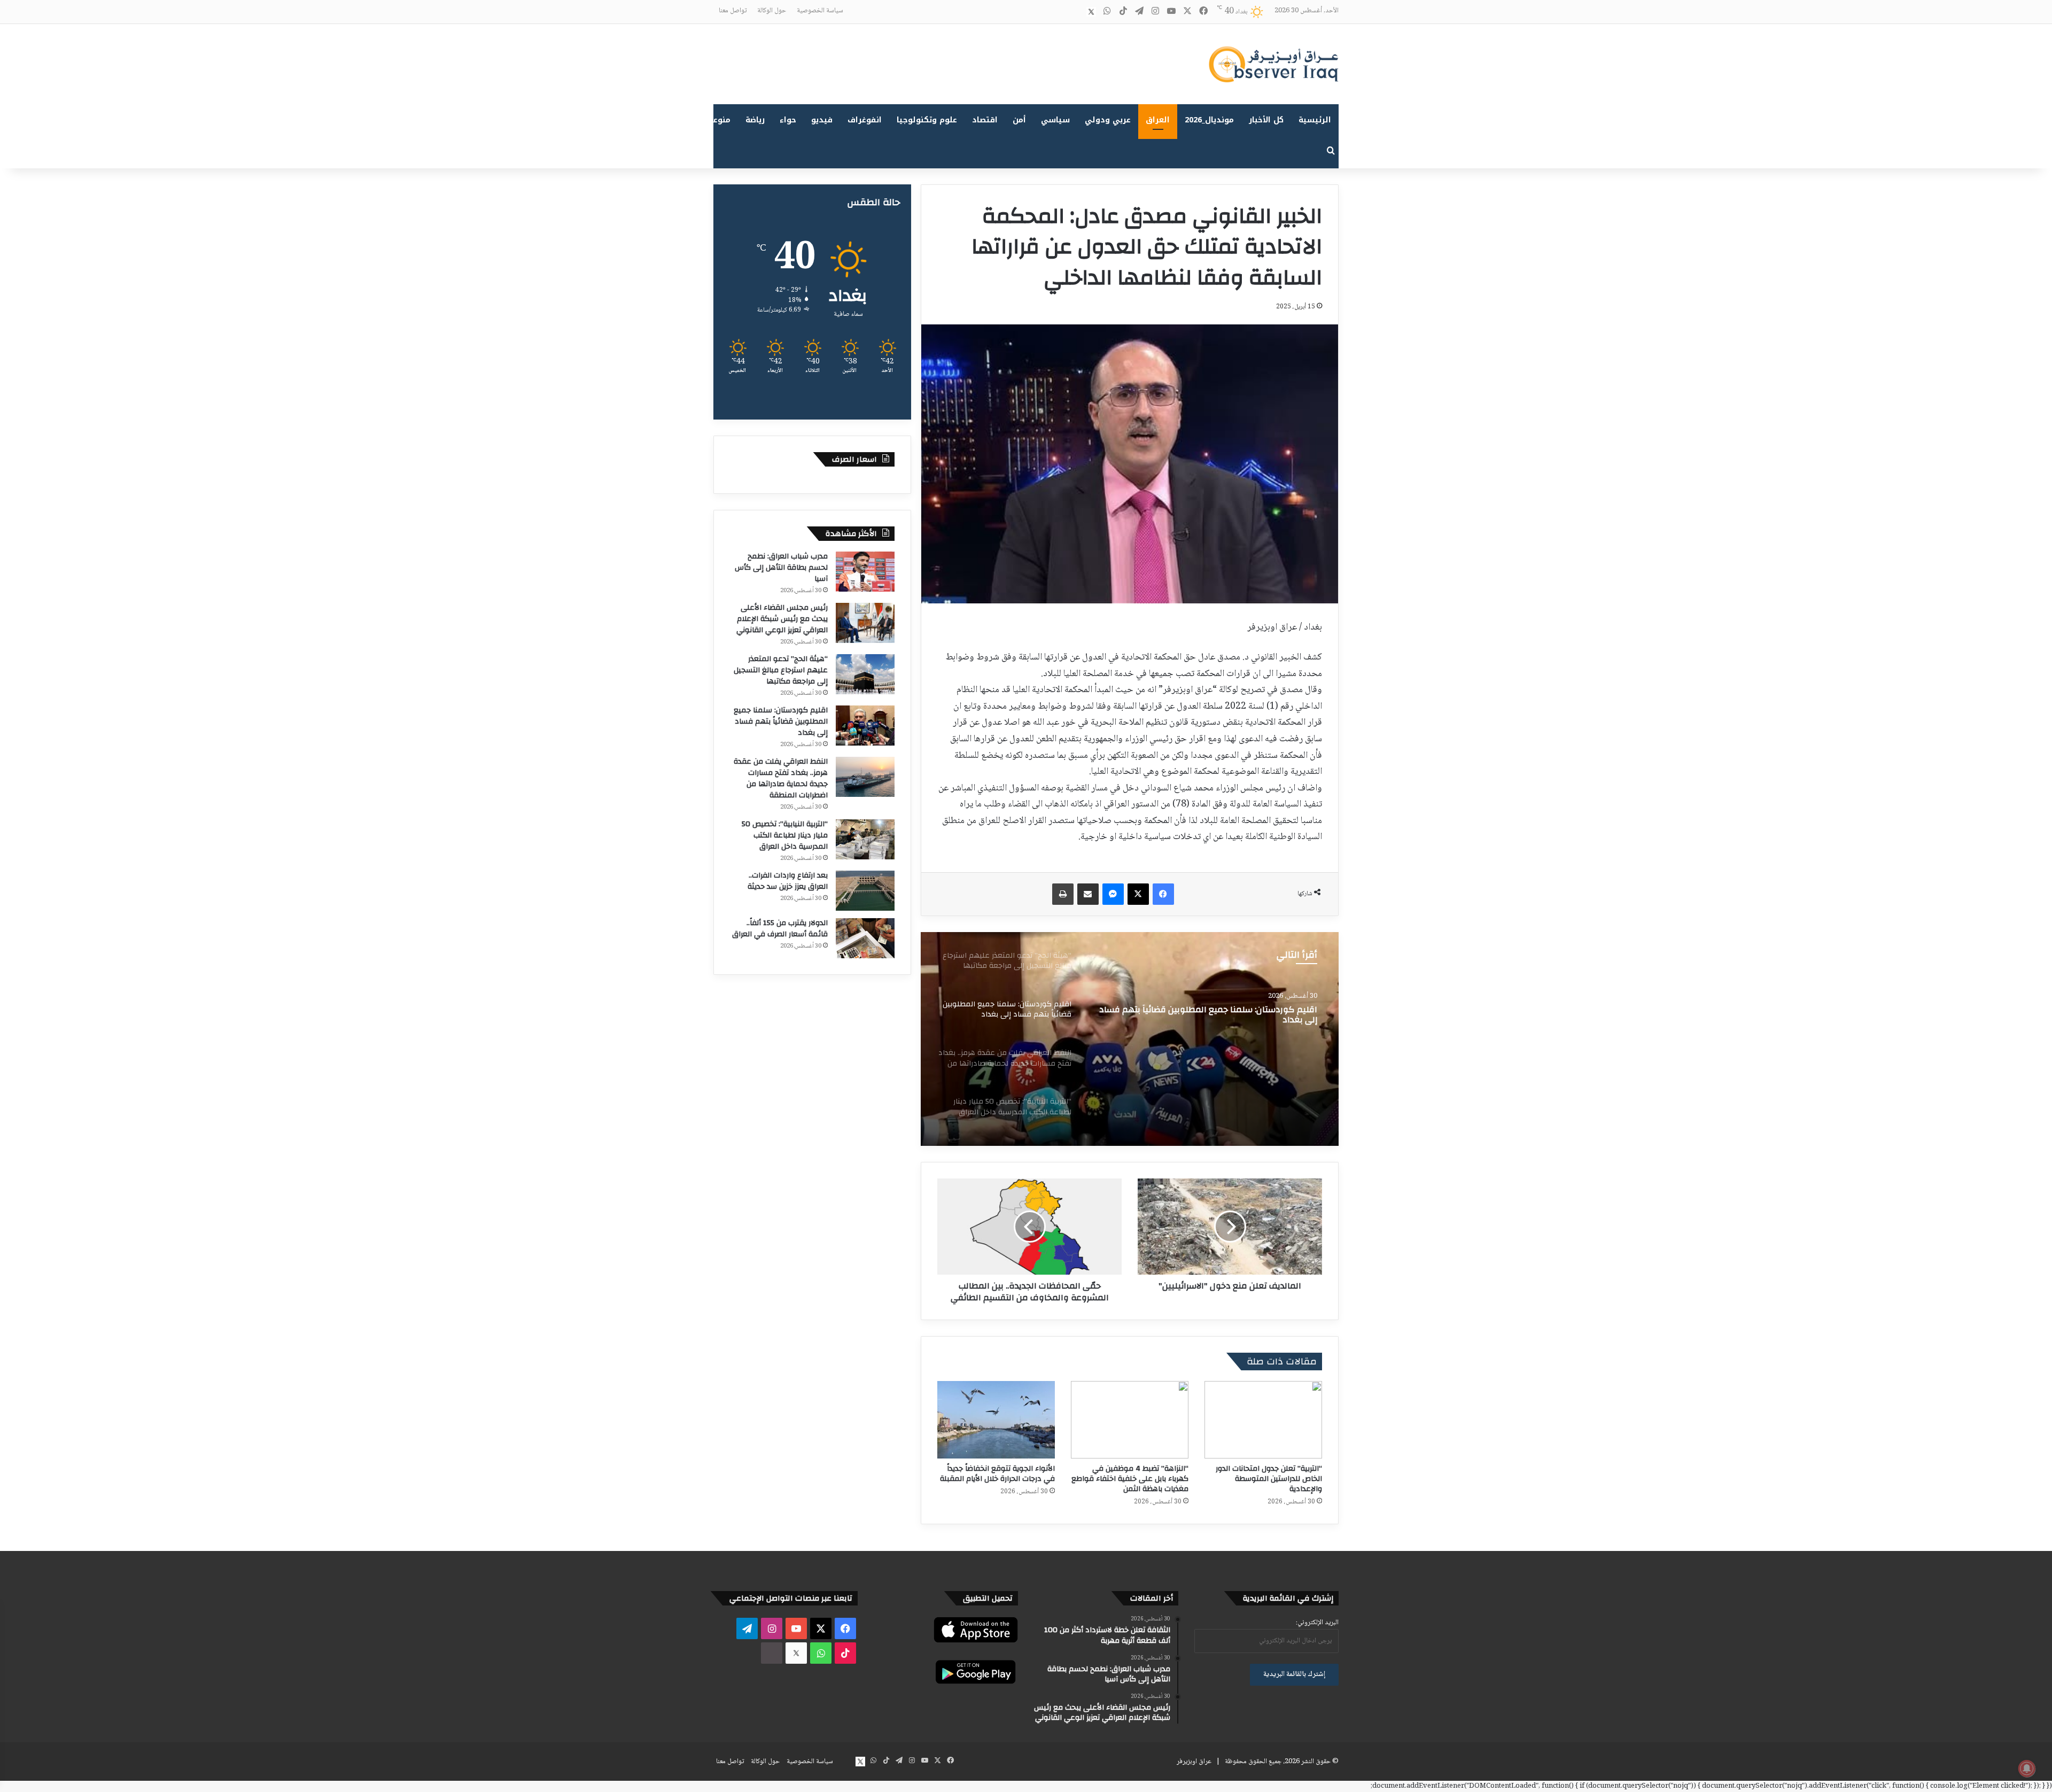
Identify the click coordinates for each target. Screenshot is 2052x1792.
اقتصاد (985, 120)
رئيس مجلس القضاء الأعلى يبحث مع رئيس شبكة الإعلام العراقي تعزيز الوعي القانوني (782, 619)
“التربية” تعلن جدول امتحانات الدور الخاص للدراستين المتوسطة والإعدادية (1269, 1479)
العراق (1158, 120)
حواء (788, 120)
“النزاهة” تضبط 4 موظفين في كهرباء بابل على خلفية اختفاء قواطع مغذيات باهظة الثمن (1130, 1479)
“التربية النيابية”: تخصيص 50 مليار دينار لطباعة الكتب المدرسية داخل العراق (785, 835)
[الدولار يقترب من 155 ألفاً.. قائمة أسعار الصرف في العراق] (865, 938)
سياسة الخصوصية (820, 11)
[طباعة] (1063, 894)
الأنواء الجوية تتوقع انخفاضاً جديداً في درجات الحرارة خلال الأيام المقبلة (997, 1474)
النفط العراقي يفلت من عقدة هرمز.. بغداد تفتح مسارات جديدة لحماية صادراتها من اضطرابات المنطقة (1215, 1015)
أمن (1019, 120)
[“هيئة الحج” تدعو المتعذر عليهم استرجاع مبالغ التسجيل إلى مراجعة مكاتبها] (865, 674)
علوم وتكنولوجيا (927, 120)
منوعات (717, 120)
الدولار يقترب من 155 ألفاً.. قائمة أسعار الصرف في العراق (780, 929)
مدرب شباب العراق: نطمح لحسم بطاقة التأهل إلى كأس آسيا (781, 568)
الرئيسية (1315, 120)
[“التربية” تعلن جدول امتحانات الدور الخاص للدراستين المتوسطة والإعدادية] (1263, 1420)
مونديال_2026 (1209, 120)
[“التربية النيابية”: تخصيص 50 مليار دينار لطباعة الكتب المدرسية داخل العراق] (865, 839)
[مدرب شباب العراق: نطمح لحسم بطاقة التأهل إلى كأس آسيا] (865, 572)
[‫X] (1138, 894)
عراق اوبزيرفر (1194, 1762)
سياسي (1055, 120)
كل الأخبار (1266, 120)
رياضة (755, 120)
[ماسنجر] (1113, 894)
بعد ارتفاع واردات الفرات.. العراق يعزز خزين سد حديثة (788, 881)
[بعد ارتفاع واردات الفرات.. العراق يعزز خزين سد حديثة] (865, 891)
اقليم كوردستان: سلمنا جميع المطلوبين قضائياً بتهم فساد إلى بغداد (781, 722)
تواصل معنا (733, 11)
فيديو (822, 120)
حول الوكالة (772, 11)
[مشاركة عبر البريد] (1088, 894)
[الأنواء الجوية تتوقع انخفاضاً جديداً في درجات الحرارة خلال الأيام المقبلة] (996, 1420)
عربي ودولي (1108, 120)
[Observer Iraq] (1273, 64)
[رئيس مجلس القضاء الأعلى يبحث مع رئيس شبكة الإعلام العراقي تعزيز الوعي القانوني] (865, 623)
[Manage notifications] (2027, 1768)
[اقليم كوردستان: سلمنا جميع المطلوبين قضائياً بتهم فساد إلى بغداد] (865, 726)
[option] (1130, 1039)
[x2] (1091, 12)
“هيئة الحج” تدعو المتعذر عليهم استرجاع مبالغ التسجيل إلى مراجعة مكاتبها (781, 670)
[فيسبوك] (1163, 894)
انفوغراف (865, 120)
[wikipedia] (1075, 12)
